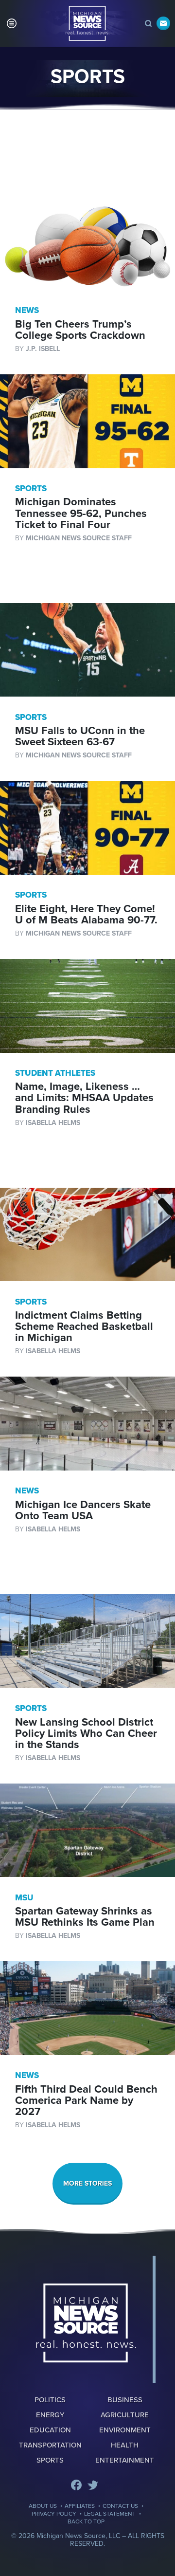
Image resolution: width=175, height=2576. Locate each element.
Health (125, 2445)
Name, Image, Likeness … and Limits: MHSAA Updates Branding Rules (84, 1098)
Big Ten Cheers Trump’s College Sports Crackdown (80, 330)
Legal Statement (110, 2514)
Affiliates (80, 2506)
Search (148, 23)
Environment (125, 2430)
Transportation (50, 2445)
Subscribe (163, 23)
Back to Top (86, 2521)
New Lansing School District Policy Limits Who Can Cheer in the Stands (86, 1733)
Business (125, 2400)
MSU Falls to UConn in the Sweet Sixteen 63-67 (80, 736)
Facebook (76, 2485)
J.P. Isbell (43, 349)
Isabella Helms (53, 1123)
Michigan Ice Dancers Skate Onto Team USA (83, 1510)
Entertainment (125, 2460)
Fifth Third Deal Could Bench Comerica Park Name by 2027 (86, 2100)
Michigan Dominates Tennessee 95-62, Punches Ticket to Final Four (81, 513)
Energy (50, 2415)
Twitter (93, 2485)
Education (50, 2430)
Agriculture (125, 2415)
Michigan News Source (86, 2323)
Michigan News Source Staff (79, 538)
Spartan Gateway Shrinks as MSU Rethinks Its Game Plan (85, 1917)
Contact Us (120, 2506)
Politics (50, 2400)
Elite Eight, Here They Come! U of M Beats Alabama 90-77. (86, 914)
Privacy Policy (54, 2514)
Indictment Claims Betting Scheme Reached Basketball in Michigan (84, 1326)
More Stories (87, 2183)
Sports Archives (87, 23)
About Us (43, 2506)
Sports (50, 2460)
